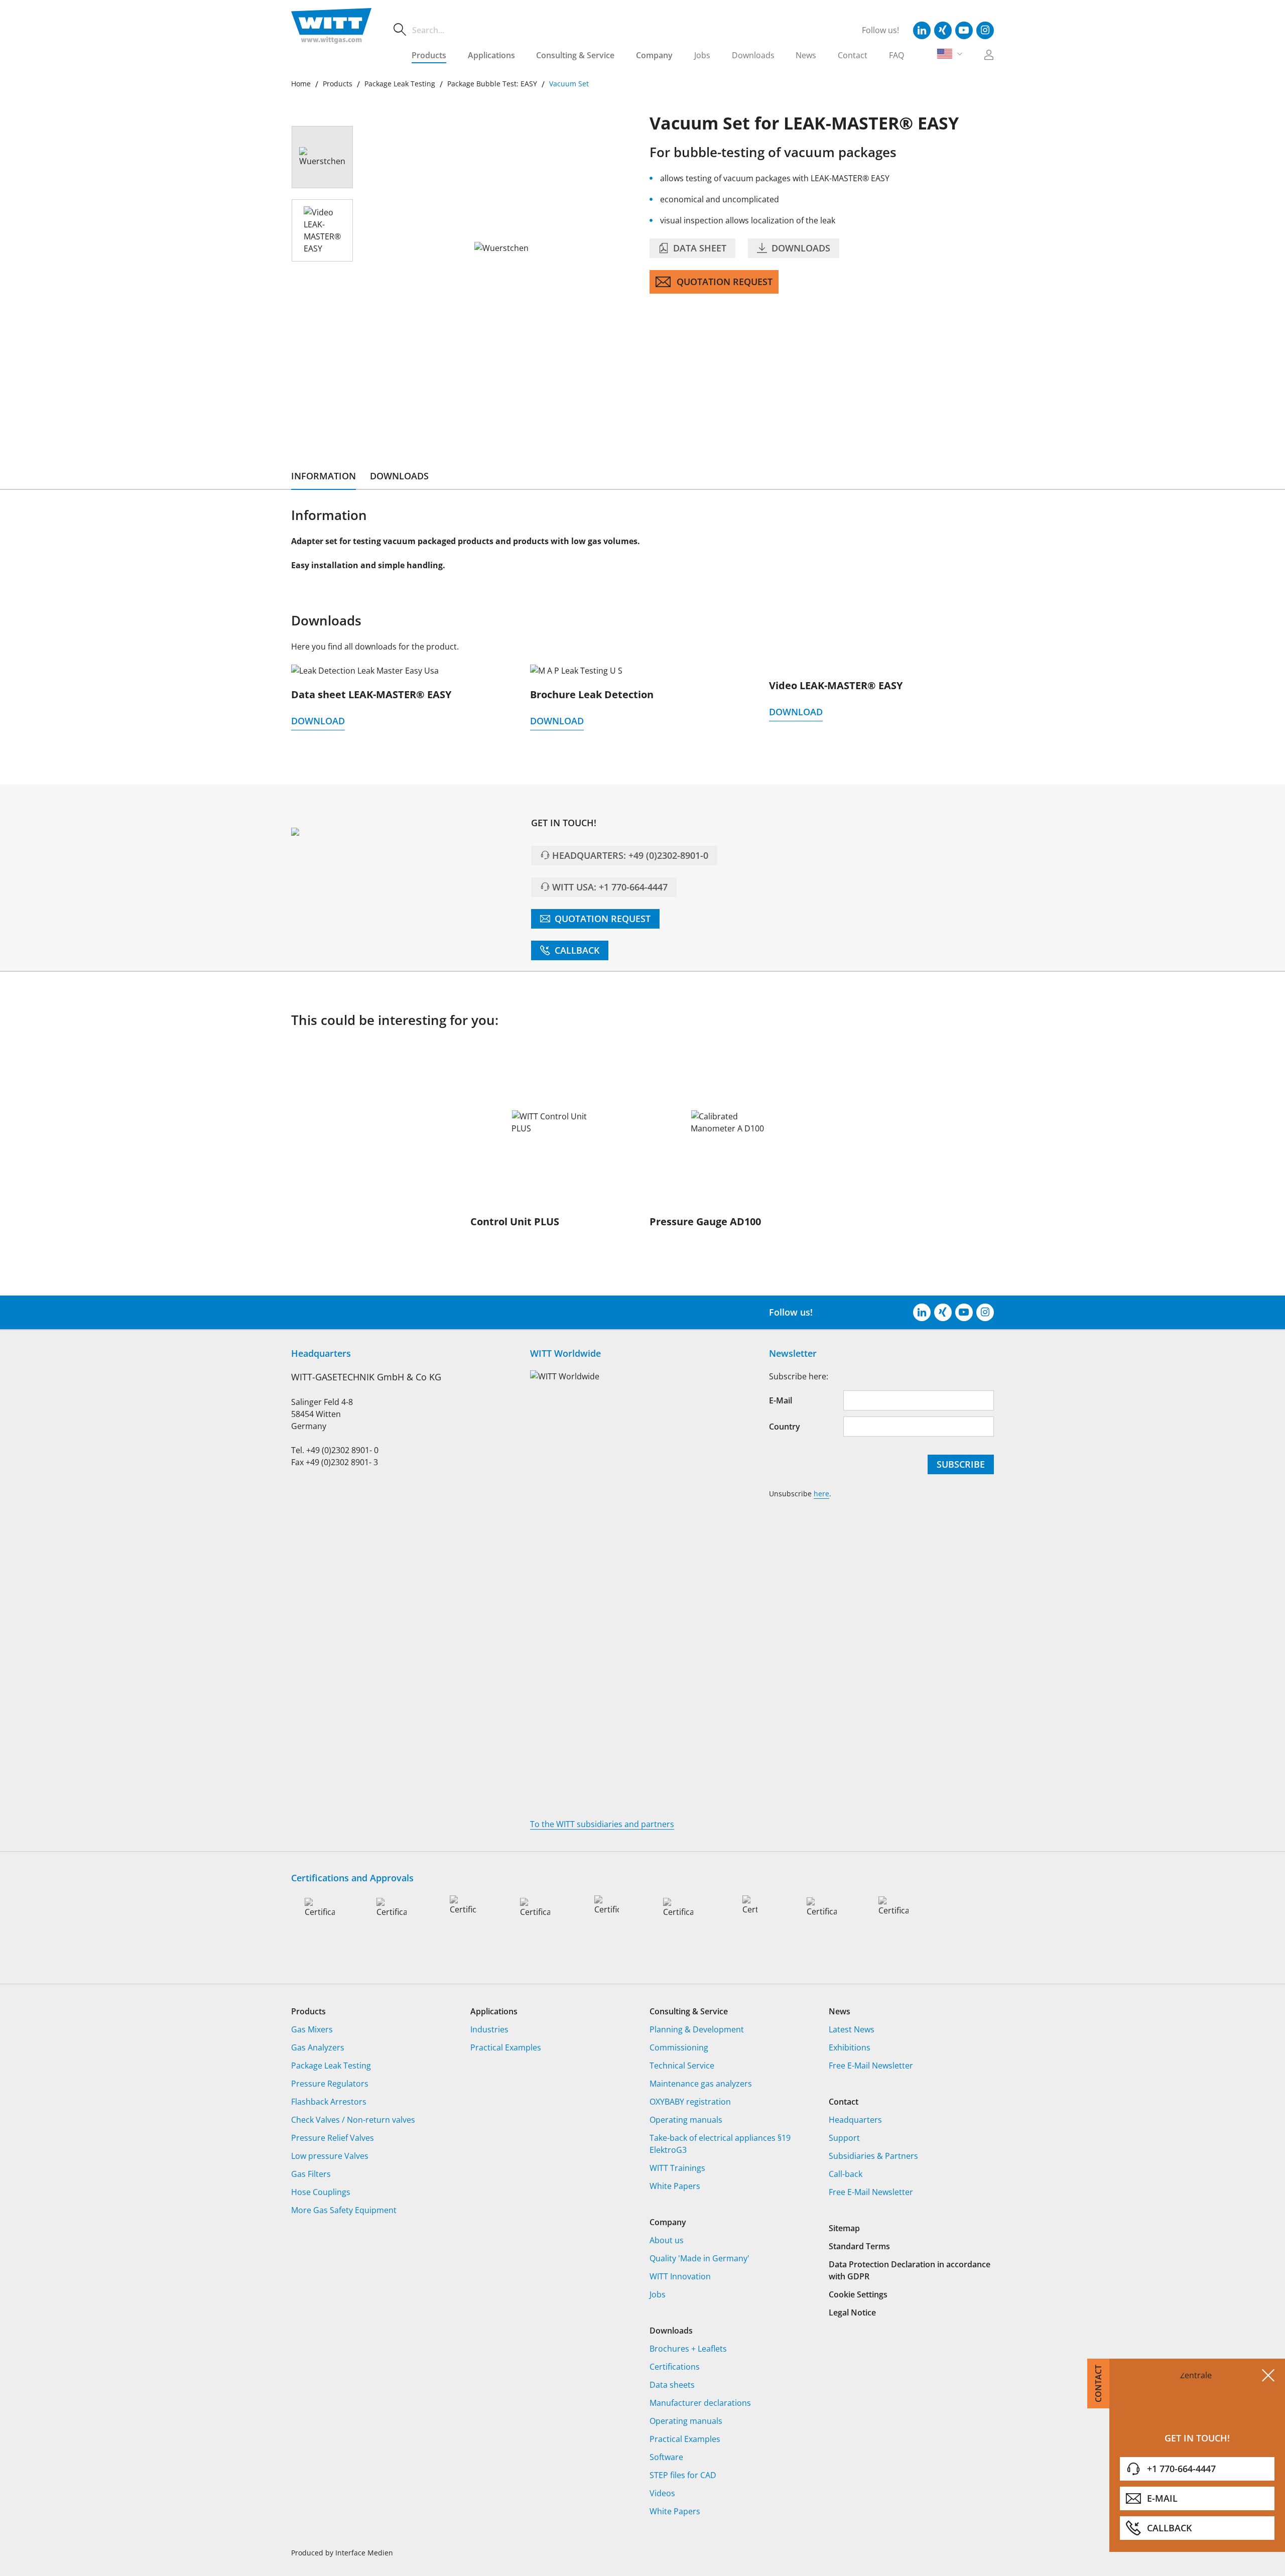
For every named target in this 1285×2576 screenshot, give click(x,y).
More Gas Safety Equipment (344, 2210)
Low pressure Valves (330, 2156)
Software (666, 2457)
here (821, 1494)
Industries (489, 2029)
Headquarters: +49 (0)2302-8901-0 (630, 855)
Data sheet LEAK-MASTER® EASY (371, 694)
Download (318, 721)
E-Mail (1162, 2498)
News (806, 55)
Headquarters (855, 2120)
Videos (662, 2493)
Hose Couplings (321, 2192)
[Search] (400, 30)
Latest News (852, 2029)
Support (844, 2138)
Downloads (753, 55)
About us (667, 2240)
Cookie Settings (858, 2294)
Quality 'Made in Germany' (699, 2258)
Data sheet (698, 248)
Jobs (702, 55)
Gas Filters (311, 2174)
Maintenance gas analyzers (701, 2084)
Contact (853, 55)
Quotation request (725, 282)
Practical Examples (506, 2047)
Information (324, 476)
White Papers (675, 2186)
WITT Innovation (680, 2276)
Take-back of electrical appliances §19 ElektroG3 (720, 2144)
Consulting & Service (575, 55)
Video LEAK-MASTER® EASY (836, 685)
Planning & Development (697, 2029)
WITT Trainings (677, 2168)
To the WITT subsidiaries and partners (602, 1824)
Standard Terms (859, 2246)
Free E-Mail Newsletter (871, 2066)
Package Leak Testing (331, 2066)
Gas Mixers (312, 2029)
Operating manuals (686, 2120)
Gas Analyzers (318, 2047)
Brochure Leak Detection (592, 694)
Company (654, 55)
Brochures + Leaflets (688, 2349)
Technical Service (682, 2066)
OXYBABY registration (690, 2102)
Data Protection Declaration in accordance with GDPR (910, 2270)
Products (429, 55)
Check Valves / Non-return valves (353, 2120)
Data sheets (672, 2385)
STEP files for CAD (683, 2475)
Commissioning (679, 2047)
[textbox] (623, 30)
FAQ (896, 55)
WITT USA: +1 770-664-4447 (610, 887)
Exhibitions (850, 2047)
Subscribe (961, 1464)
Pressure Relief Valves (333, 2138)
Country (785, 1427)
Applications (491, 55)
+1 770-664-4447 (1181, 2469)
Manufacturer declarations (700, 2403)
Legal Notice (852, 2312)
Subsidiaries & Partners (873, 2156)
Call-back (846, 2174)
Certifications (675, 2367)
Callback (576, 950)
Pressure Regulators (330, 2084)
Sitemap (844, 2228)
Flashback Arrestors (329, 2102)
